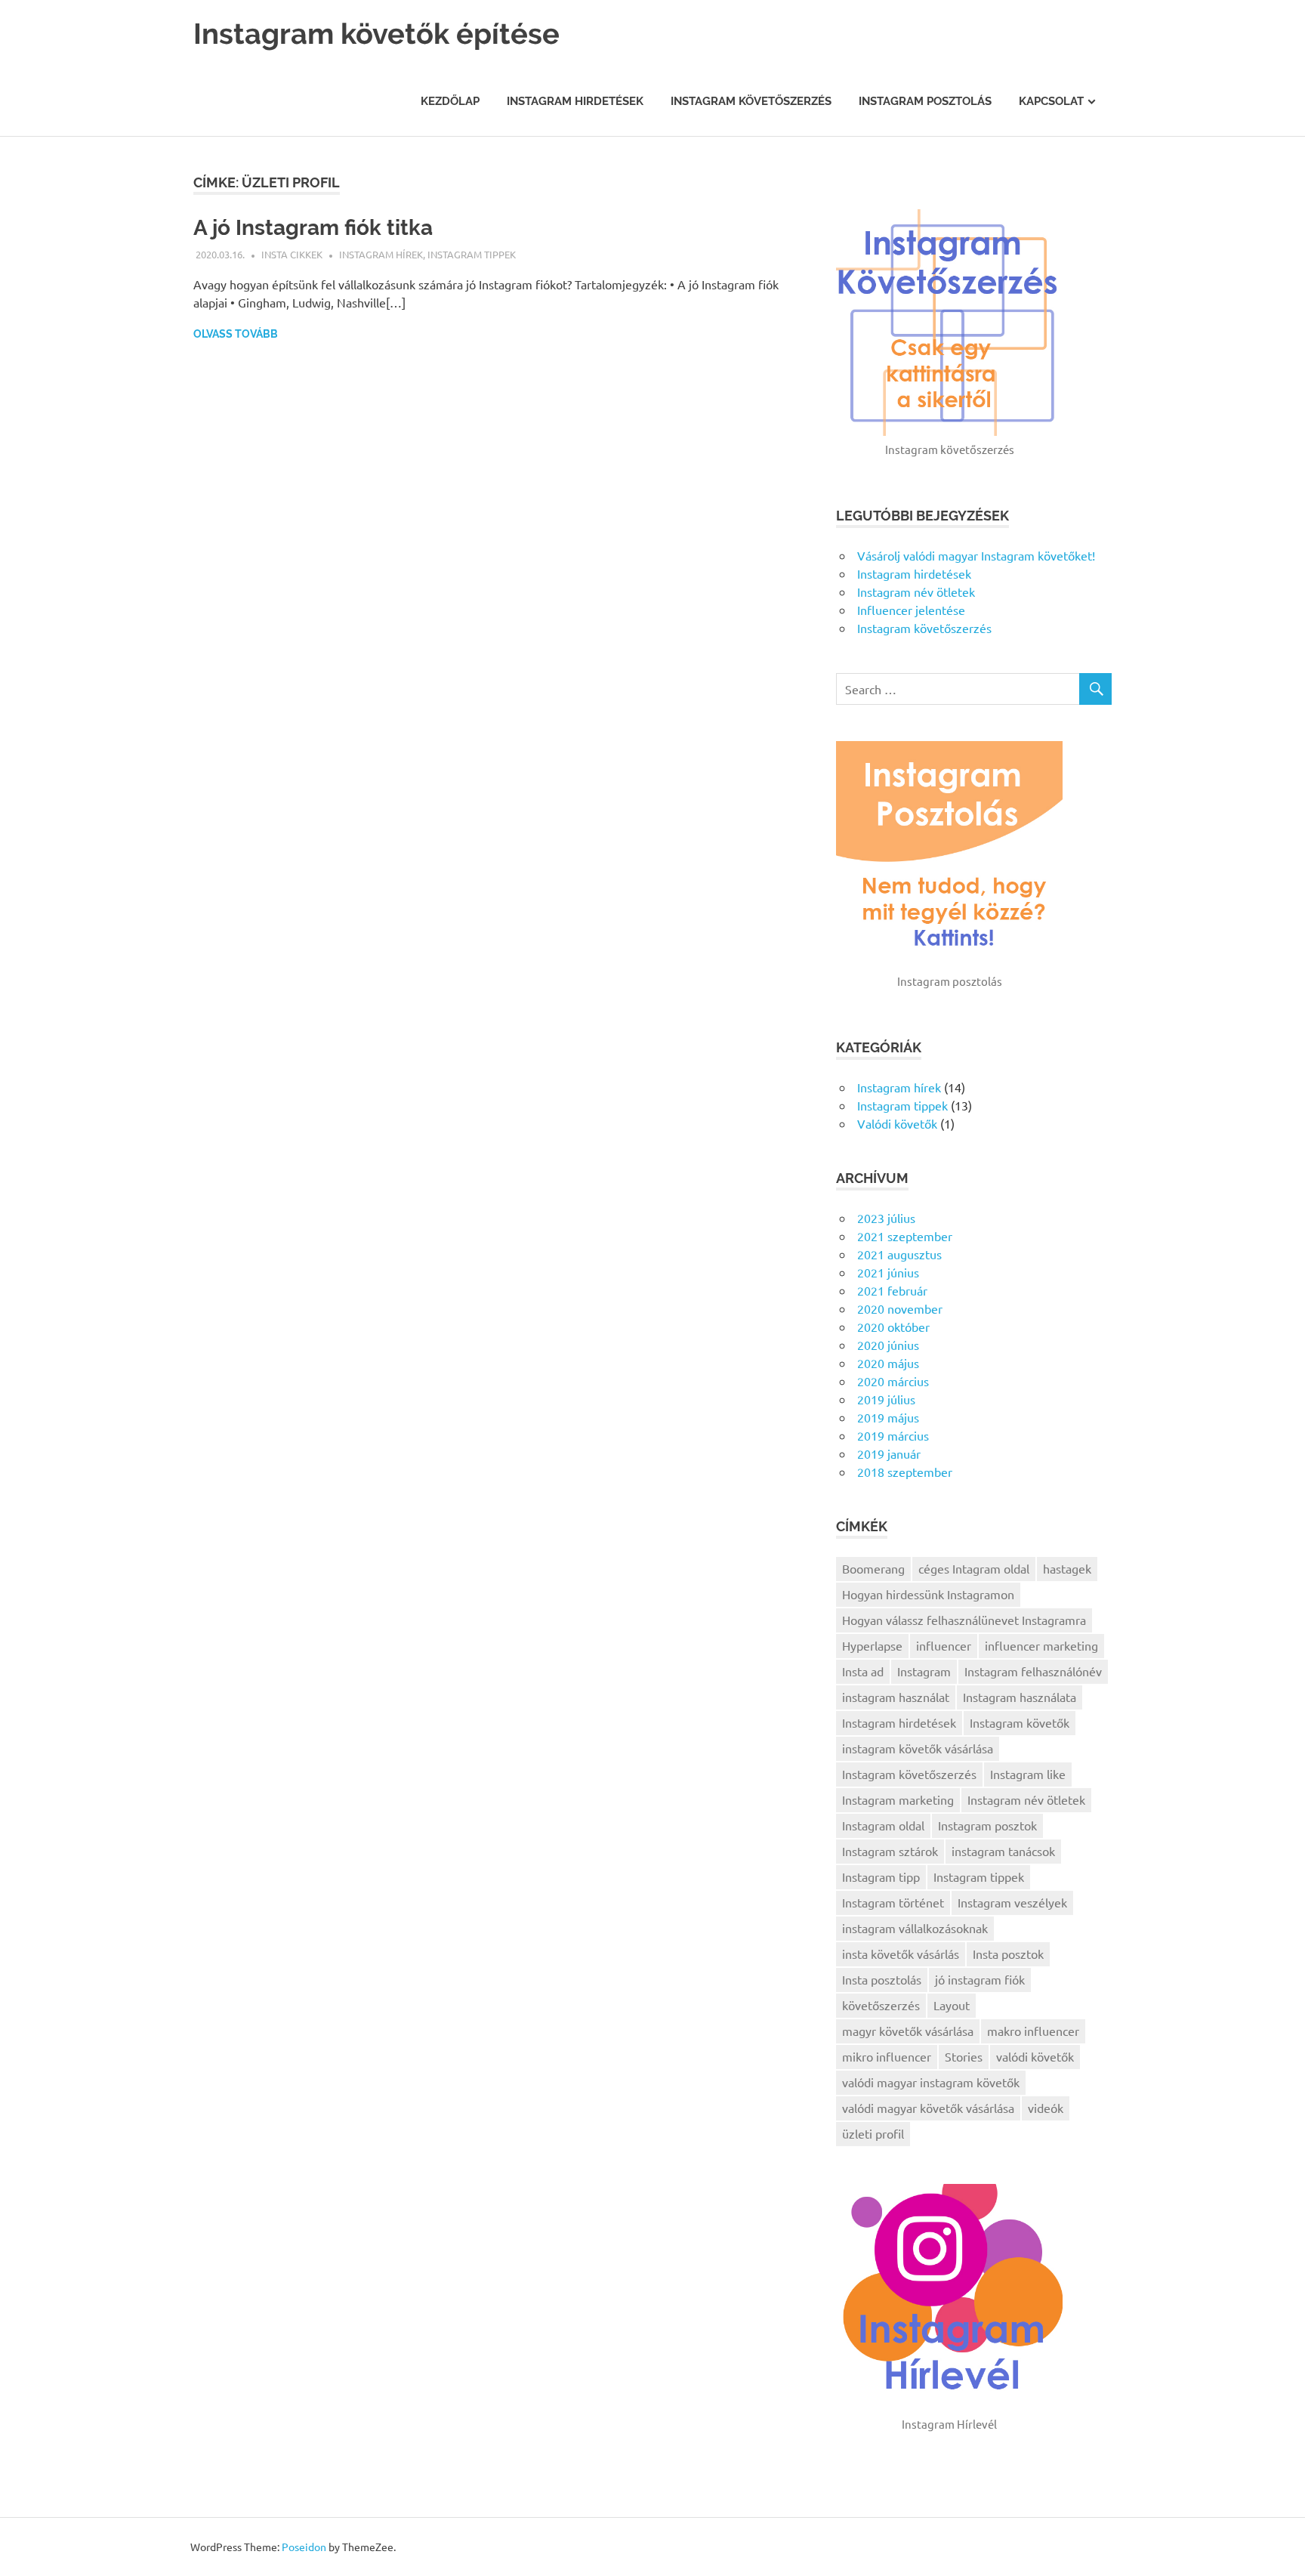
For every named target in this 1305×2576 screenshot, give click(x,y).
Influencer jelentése (911, 610)
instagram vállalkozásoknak (915, 1928)
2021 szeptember (905, 1236)
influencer (944, 1645)
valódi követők (1035, 2056)
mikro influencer (887, 2056)
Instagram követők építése (376, 34)
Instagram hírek (381, 254)
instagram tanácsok (1003, 1851)
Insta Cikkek (292, 254)
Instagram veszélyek (1012, 1902)
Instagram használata (1020, 1697)
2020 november (900, 1308)
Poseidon (304, 2547)
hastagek (1067, 1568)
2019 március (893, 1435)
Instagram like (1028, 1774)
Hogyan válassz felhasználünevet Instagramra (964, 1620)
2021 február (892, 1290)
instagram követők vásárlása (918, 1748)
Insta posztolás (882, 1979)
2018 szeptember (905, 1472)
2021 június (888, 1272)
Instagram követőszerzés (924, 628)
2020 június (888, 1345)
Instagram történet (893, 1902)
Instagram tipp (881, 1876)
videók (1046, 2108)
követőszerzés (881, 2005)
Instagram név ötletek (916, 591)
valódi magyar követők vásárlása (928, 2108)
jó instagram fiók (980, 1979)
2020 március (893, 1381)
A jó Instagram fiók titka (313, 228)
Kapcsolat (1051, 101)
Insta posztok (1008, 1954)
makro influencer (1033, 2031)
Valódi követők (897, 1123)
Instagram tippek (472, 254)
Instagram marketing (898, 1799)
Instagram (924, 1671)
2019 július (886, 1399)
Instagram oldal (883, 1825)
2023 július (886, 1218)
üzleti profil (873, 2133)
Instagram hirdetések (575, 101)
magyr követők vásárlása (908, 2031)
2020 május (888, 1363)
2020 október (893, 1327)
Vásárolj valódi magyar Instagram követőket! (976, 555)
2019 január (889, 1453)
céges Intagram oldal (974, 1568)
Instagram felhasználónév (1033, 1671)
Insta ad (863, 1671)
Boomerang (873, 1568)
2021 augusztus (899, 1254)
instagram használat (896, 1697)
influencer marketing (1041, 1645)
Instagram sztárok (890, 1851)
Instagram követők (1020, 1722)
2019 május (888, 1417)
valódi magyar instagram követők (931, 2082)
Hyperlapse (872, 1645)
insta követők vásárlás (901, 1954)
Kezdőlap (450, 101)
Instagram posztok (987, 1825)
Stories (964, 2056)
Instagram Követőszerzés (751, 101)
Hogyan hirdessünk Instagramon (928, 1594)
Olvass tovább (236, 334)
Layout (952, 2005)
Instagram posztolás (925, 101)
